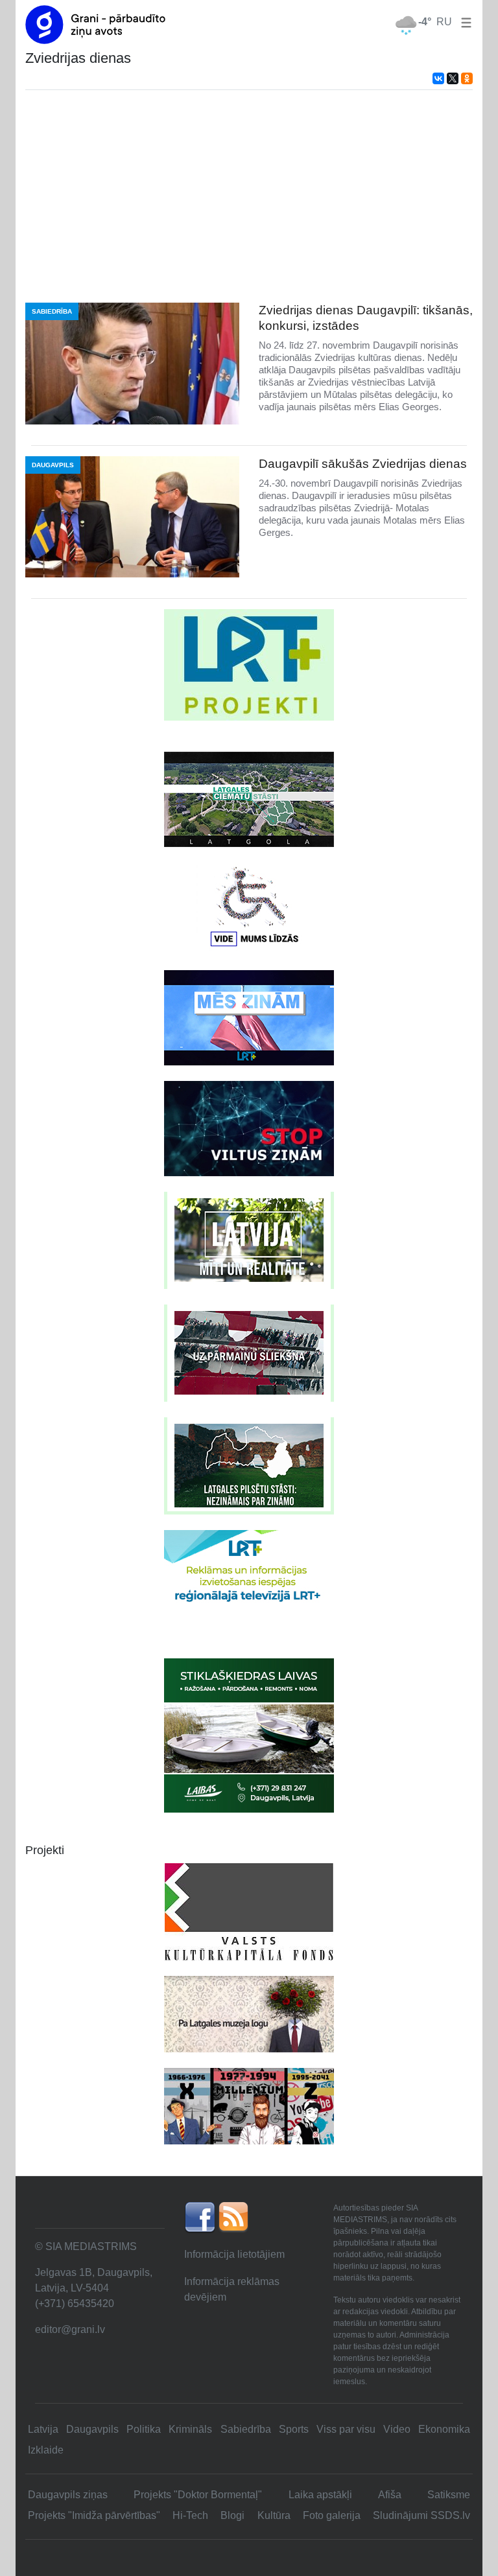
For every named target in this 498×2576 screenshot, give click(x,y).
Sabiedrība (246, 2429)
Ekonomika (444, 2429)
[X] (453, 78)
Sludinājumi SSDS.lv (421, 2515)
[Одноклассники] (467, 78)
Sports (294, 2429)
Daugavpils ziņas (68, 2495)
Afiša (390, 2495)
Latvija (43, 2429)
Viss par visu (346, 2429)
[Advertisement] (249, 196)
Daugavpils (92, 2429)
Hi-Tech (190, 2515)
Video (397, 2429)
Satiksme (449, 2495)
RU (444, 22)
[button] (464, 22)
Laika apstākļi (320, 2495)
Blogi (232, 2515)
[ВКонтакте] (438, 78)
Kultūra (274, 2515)
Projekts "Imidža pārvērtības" (94, 2515)
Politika (144, 2429)
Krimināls (190, 2429)
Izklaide (46, 2450)
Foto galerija (332, 2515)
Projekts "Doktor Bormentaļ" (198, 2495)
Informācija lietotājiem (234, 2254)
